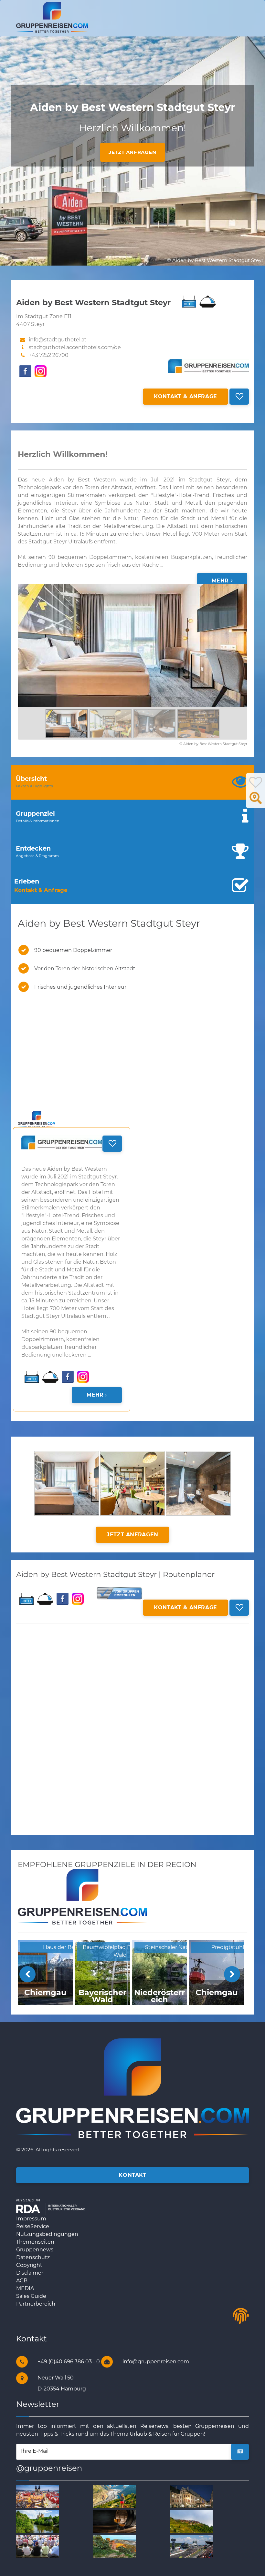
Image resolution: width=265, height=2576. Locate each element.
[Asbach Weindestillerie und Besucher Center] (115, 2521)
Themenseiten (35, 2242)
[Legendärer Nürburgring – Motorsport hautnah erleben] (191, 2546)
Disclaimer (30, 2273)
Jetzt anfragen (132, 152)
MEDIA (25, 2288)
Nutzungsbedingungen (47, 2234)
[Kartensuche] (256, 802)
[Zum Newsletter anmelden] (240, 2452)
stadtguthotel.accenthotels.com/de (75, 347)
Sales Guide (31, 2296)
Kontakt (132, 2175)
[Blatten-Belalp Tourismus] (191, 2521)
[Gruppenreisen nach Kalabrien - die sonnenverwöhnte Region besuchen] (115, 2546)
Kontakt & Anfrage (185, 396)
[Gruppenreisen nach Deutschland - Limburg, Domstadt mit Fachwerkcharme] (38, 2521)
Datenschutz (33, 2257)
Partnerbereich (36, 2304)
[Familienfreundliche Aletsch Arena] (115, 2496)
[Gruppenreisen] (52, 17)
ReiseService (33, 2226)
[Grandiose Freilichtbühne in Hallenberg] (38, 2546)
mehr (221, 581)
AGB (22, 2281)
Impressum (31, 2219)
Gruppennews (35, 2250)
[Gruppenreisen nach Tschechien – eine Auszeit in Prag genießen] (38, 2496)
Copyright (29, 2265)
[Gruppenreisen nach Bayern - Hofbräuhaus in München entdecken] (191, 2496)
